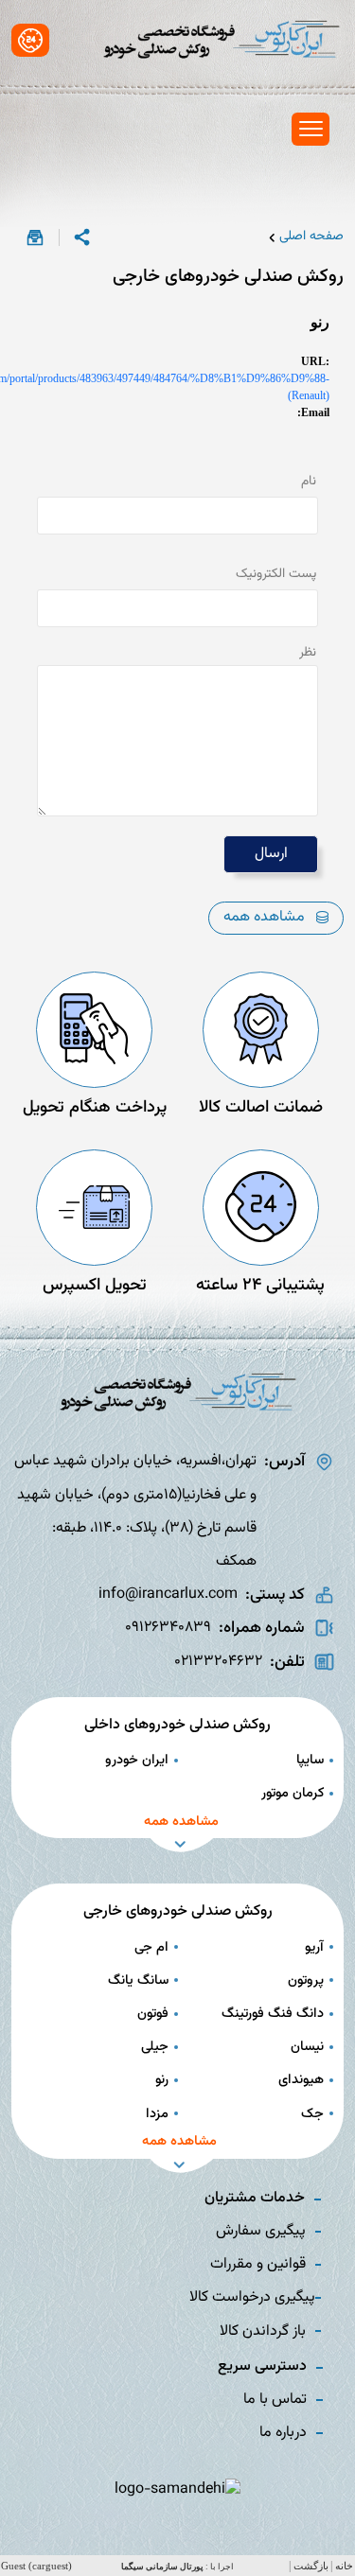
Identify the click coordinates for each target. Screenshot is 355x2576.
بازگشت (311, 2566)
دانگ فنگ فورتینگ (273, 2014)
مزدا (157, 2114)
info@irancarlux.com (168, 1595)
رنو (162, 2080)
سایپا (310, 1760)
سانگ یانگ (138, 1980)
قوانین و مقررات (258, 2264)
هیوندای (301, 2080)
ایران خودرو (137, 1760)
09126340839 (168, 1628)
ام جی (151, 1947)
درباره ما (283, 2433)
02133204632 (218, 1662)
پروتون (306, 1980)
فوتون (153, 2014)
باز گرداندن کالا (263, 2331)
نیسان (307, 2047)
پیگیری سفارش (261, 2231)
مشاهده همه (264, 917)
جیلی (155, 2047)
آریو (314, 1947)
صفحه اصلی (311, 237)
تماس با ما (275, 2400)
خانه (344, 2566)
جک (312, 2114)
